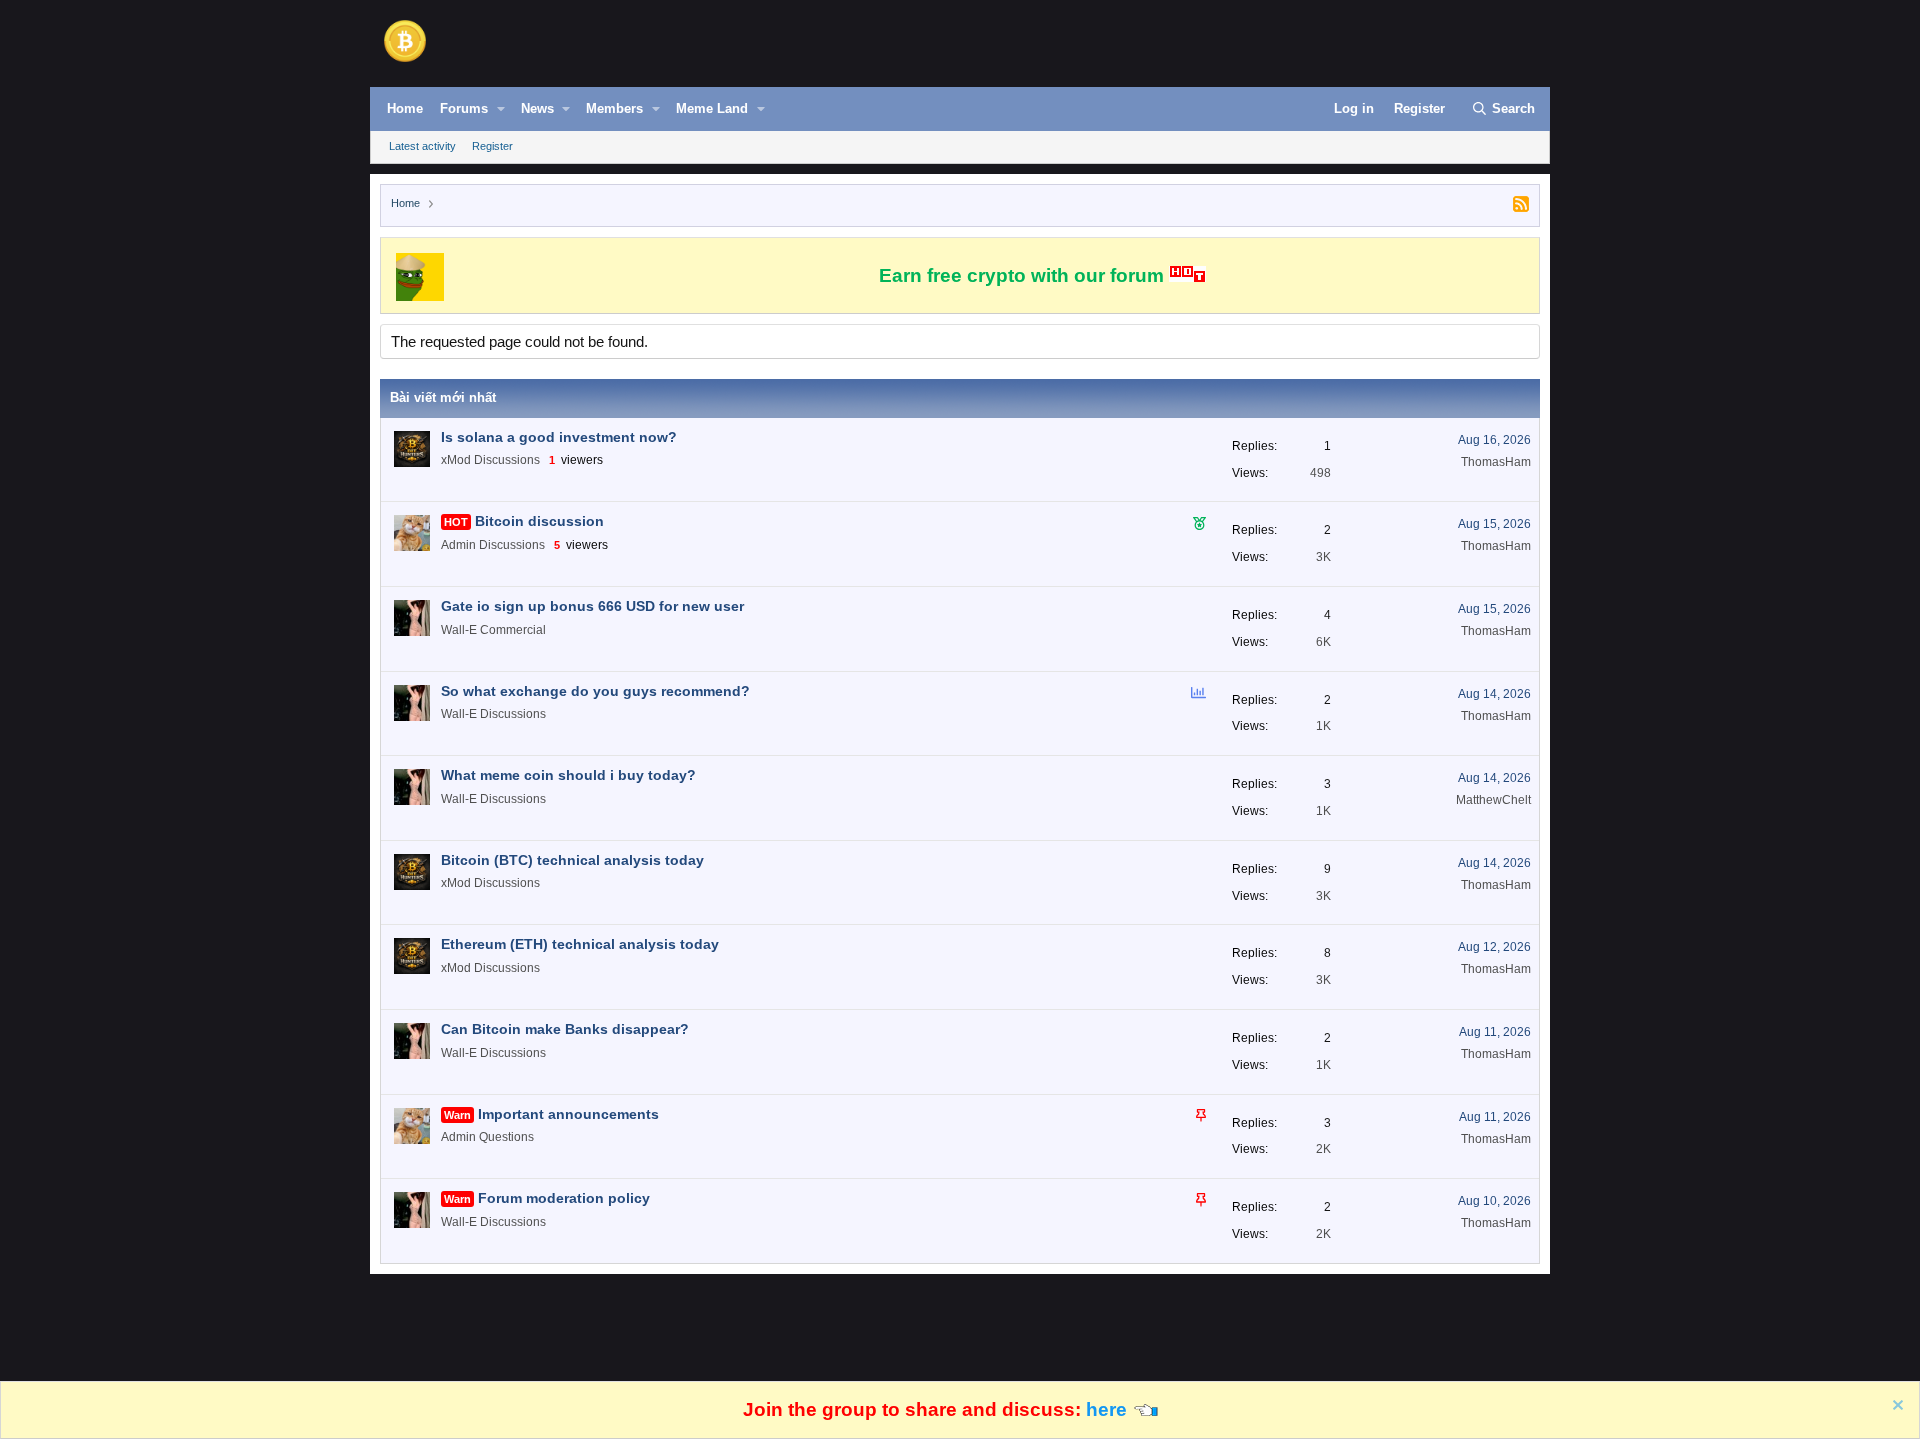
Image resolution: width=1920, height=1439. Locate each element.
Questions (506, 1137)
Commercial (513, 630)
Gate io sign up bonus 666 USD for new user (592, 606)
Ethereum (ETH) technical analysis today (580, 944)
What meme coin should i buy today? (568, 775)
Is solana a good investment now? (559, 437)
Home (405, 108)
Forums (464, 108)
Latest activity (422, 146)
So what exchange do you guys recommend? (595, 691)
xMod (456, 460)
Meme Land (712, 108)
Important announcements (568, 1114)
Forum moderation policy (564, 1198)
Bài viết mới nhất (443, 397)
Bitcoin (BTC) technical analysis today (572, 860)
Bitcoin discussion (539, 521)
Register (492, 146)
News (537, 108)
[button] (501, 109)
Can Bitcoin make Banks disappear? (565, 1029)
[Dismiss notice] (1895, 1407)
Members (614, 108)
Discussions (507, 460)
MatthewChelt (1493, 800)
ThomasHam (1496, 462)
